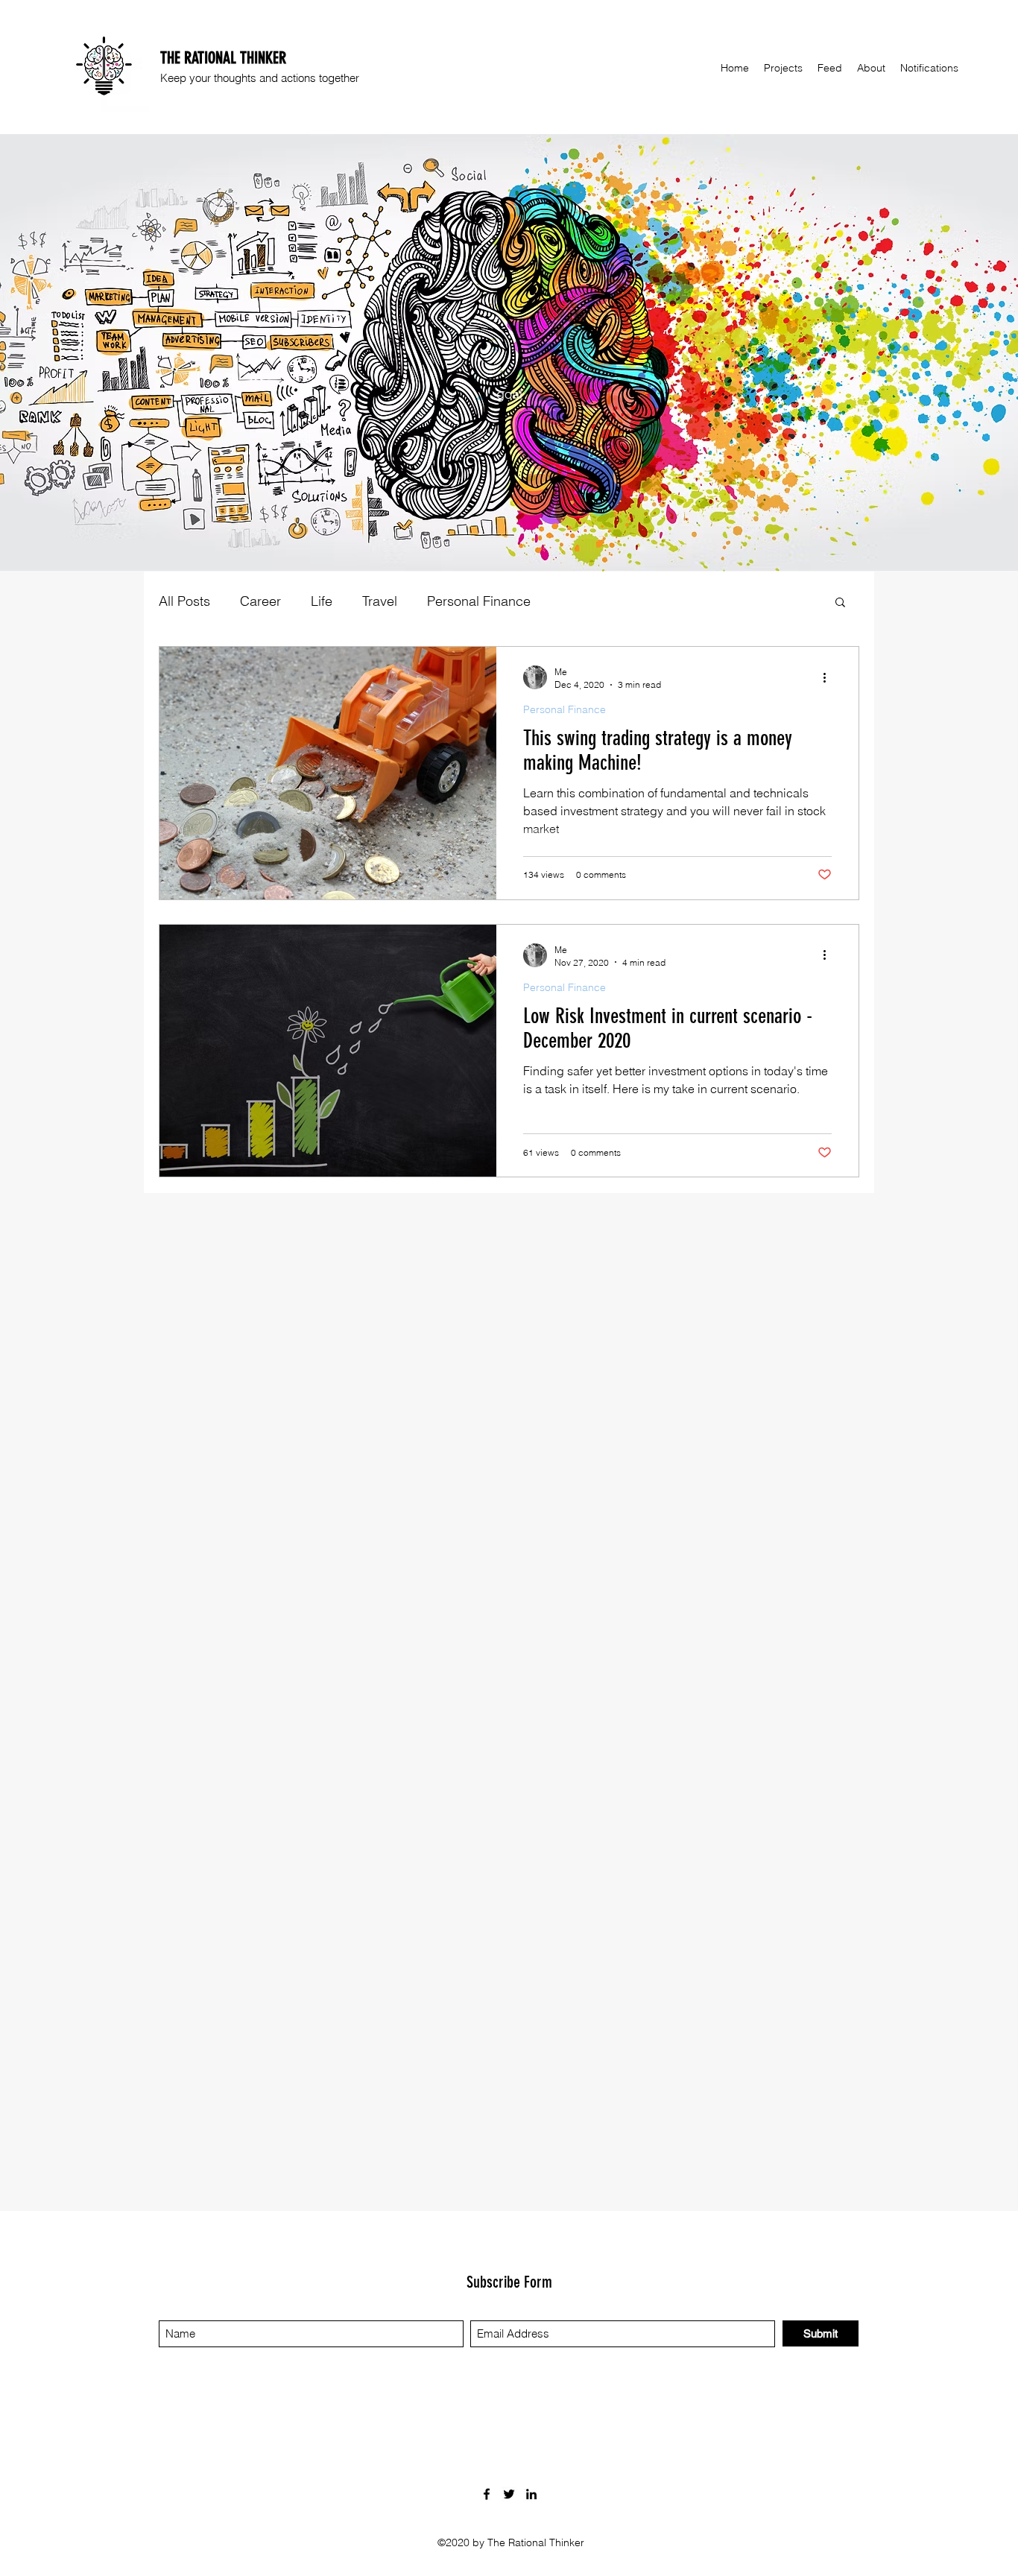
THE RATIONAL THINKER (223, 58)
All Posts (184, 601)
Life (322, 601)
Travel (380, 601)
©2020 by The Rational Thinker (511, 2542)
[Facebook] (487, 2494)
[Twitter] (509, 2494)
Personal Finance (479, 601)
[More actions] (829, 677)
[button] (840, 603)
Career (260, 601)
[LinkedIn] (531, 2494)
